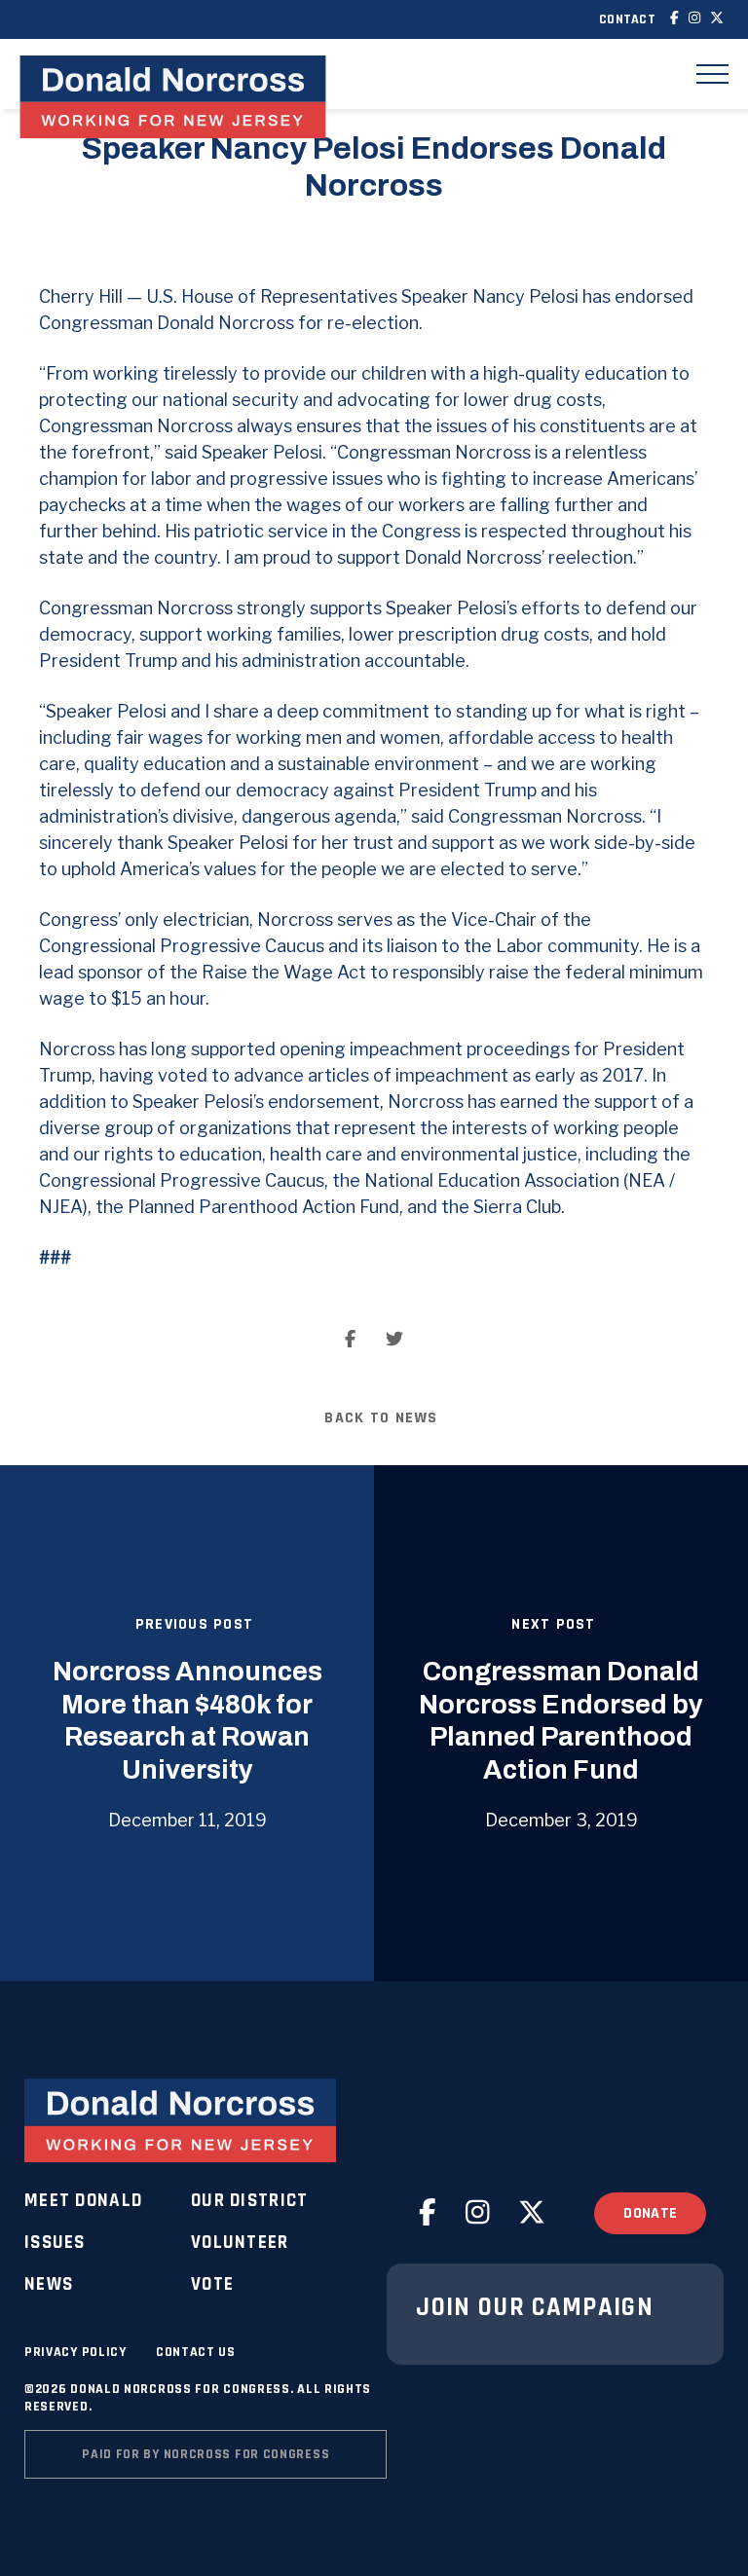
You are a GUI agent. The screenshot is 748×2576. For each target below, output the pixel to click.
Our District (249, 2201)
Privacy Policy (75, 2352)
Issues (55, 2243)
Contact (627, 19)
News (49, 2284)
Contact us (196, 2352)
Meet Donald (83, 2201)
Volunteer (240, 2243)
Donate (650, 2213)
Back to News (381, 1418)
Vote (212, 2284)
